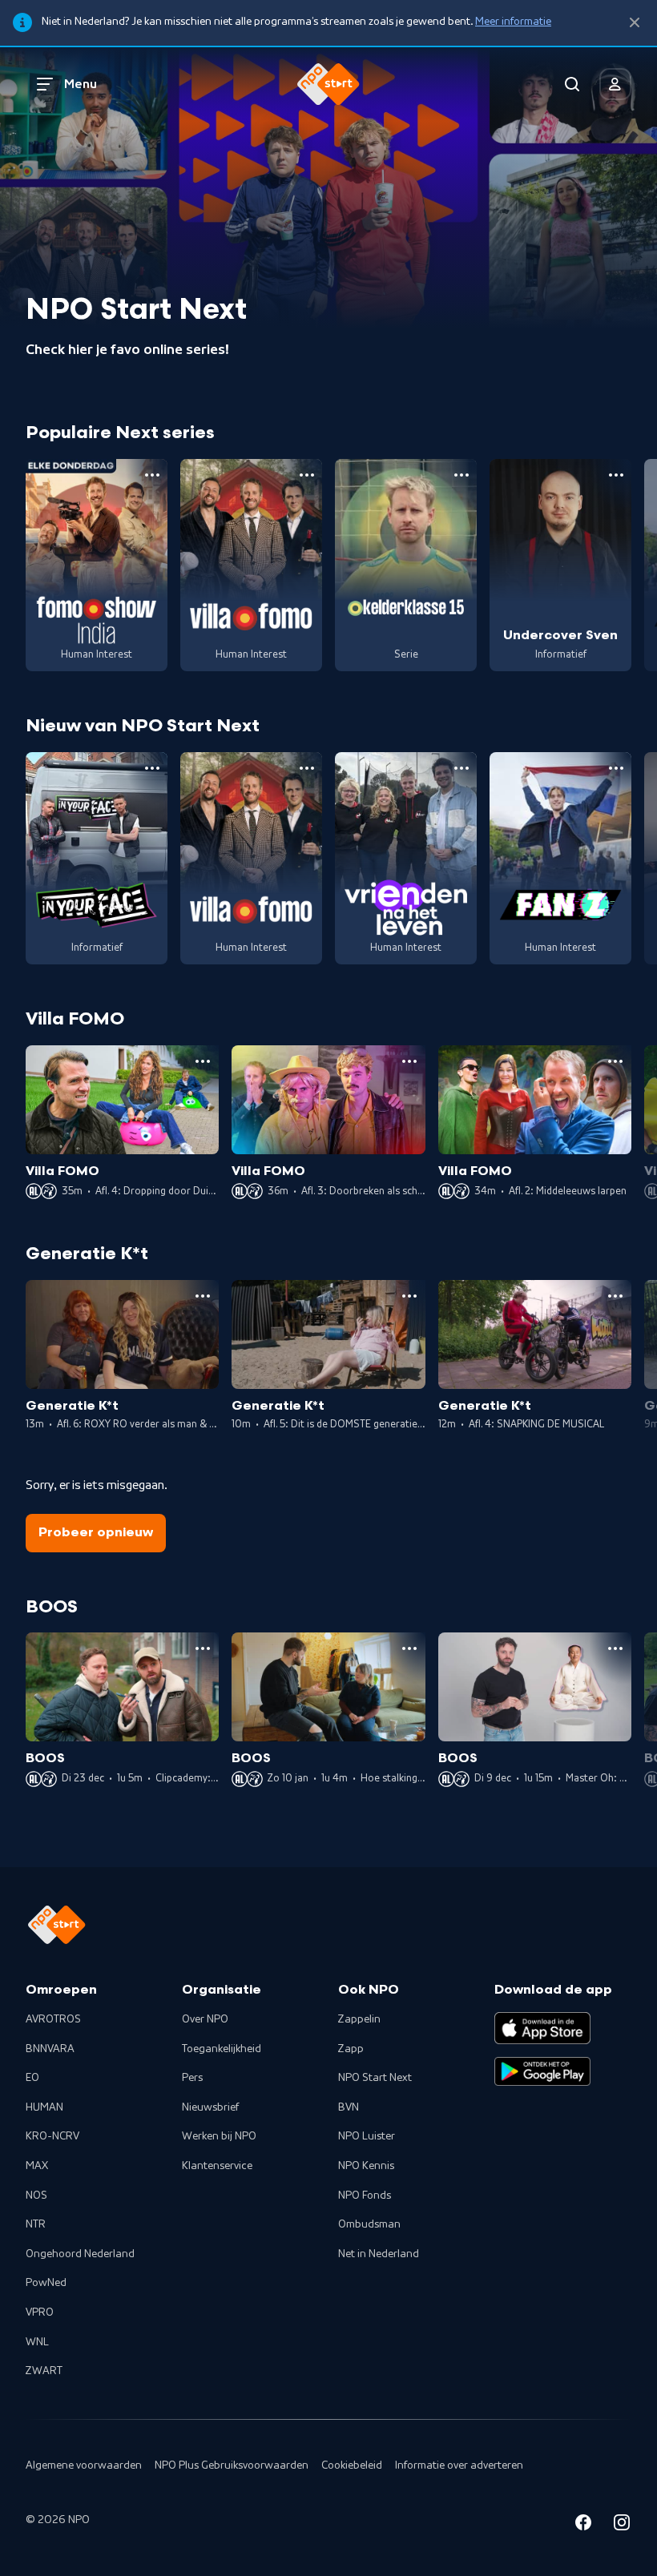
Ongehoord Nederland (80, 2254)
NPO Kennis (366, 2166)
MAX (37, 2166)
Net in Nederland (379, 2254)
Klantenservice (217, 2166)
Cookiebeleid (352, 2465)
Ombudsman (369, 2224)
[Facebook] (583, 2525)
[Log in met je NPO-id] (615, 84)
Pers (192, 2078)
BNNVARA (50, 2049)
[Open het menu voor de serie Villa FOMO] (307, 475)
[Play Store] (542, 2071)
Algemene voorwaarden (84, 2465)
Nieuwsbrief (210, 2107)
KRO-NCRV (52, 2136)
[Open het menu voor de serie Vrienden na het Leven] (462, 768)
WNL (37, 2342)
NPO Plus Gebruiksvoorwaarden (232, 2465)
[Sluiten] (635, 23)
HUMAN (44, 2107)
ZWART (44, 2371)
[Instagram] (622, 2525)
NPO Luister (367, 2136)
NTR (36, 2224)
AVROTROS (53, 2019)
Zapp (351, 2049)
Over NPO (205, 2019)
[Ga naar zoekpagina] (572, 84)
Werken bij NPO (219, 2136)
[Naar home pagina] (328, 84)
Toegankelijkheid (222, 2049)
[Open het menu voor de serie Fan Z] (616, 768)
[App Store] (542, 2028)
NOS (36, 2196)
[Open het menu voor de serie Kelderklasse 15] (462, 475)
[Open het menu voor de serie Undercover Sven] (616, 475)
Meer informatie (513, 22)
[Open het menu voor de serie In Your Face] (152, 768)
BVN (349, 2107)
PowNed (46, 2283)
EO (32, 2078)
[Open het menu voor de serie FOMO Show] (152, 475)
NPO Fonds (365, 2196)
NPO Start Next (375, 2078)
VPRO (40, 2312)
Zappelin (359, 2019)
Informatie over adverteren (459, 2465)
